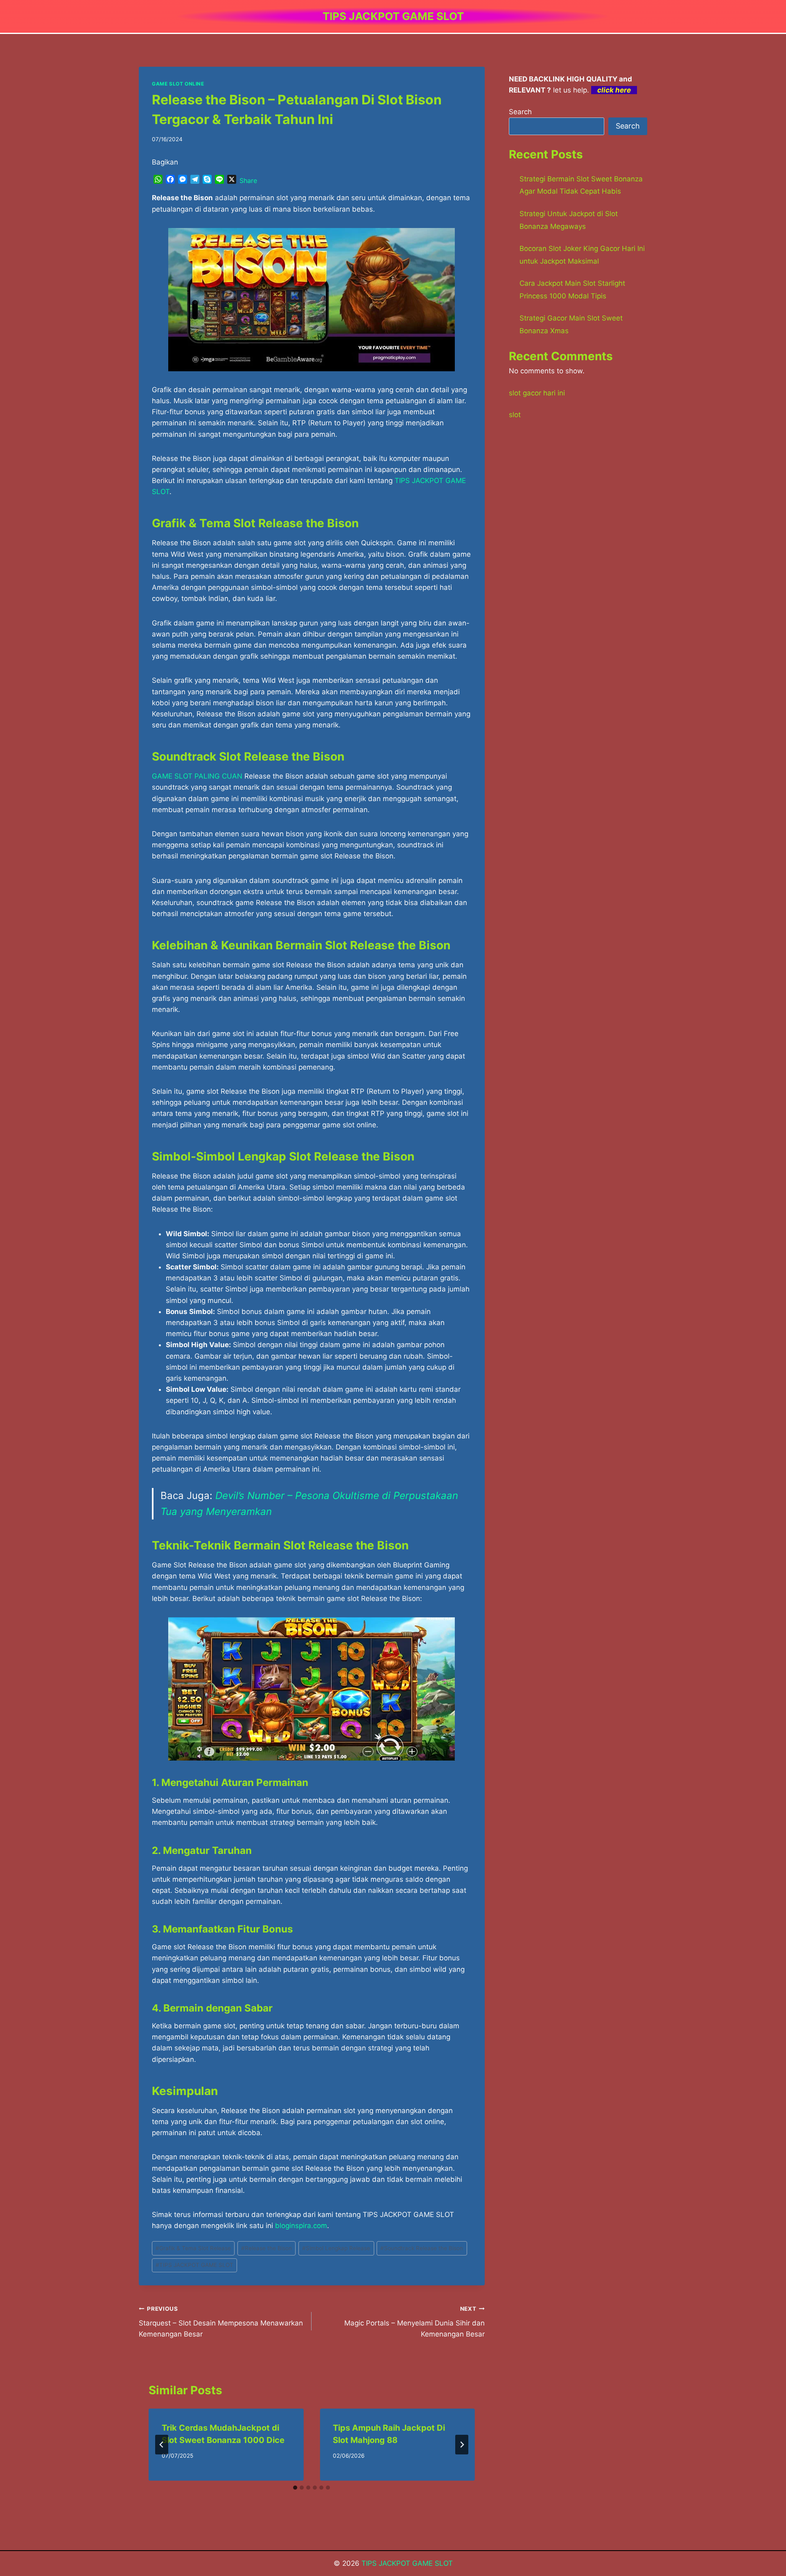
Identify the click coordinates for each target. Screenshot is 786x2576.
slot (515, 415)
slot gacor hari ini (537, 393)
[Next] (462, 2445)
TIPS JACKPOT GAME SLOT (194, 2265)
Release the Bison (267, 2248)
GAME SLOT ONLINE (178, 84)
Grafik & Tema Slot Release (193, 2248)
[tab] (295, 2488)
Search (520, 112)
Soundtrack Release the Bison (422, 2248)
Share (248, 181)
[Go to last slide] (162, 2445)
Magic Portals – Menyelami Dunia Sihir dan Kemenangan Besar (414, 2322)
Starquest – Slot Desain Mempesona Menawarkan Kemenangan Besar (221, 2322)
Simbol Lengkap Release (336, 2248)
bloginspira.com (301, 2226)
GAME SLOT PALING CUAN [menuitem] (197, 776)
